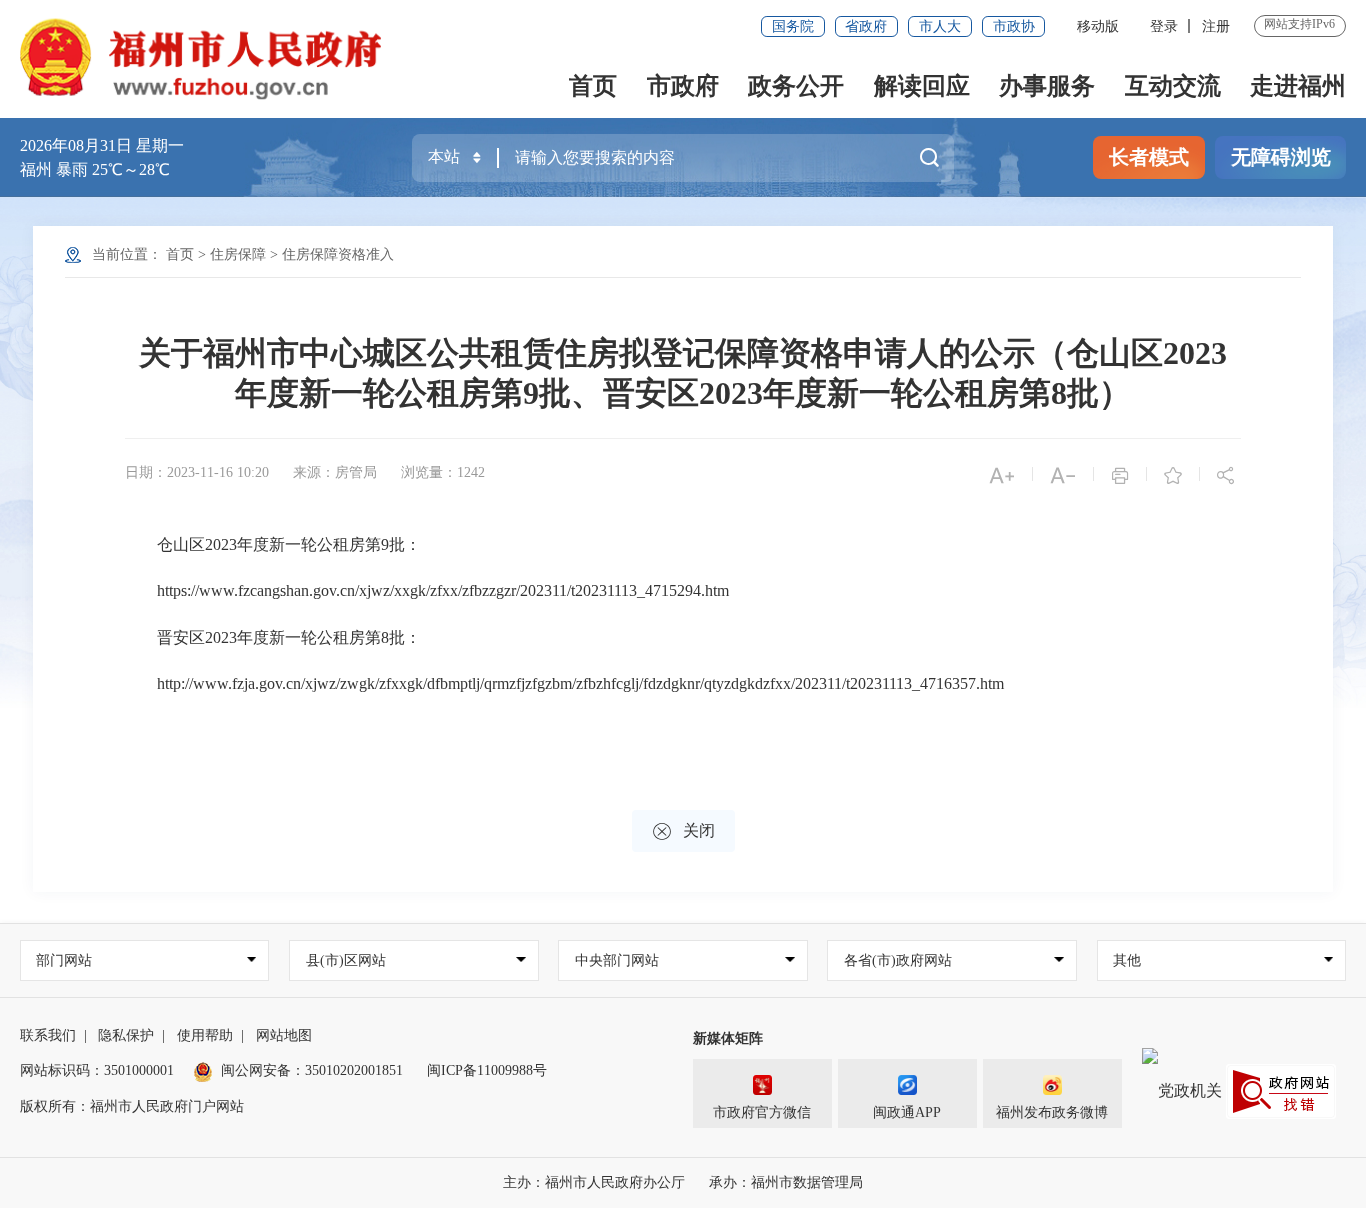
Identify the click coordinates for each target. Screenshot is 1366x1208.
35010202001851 (354, 1070)
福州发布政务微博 (1052, 1112)
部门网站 (64, 960)
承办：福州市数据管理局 (786, 1182)
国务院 (793, 26)
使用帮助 (205, 1035)
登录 (1164, 26)
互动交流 (1173, 86)
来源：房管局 (335, 472)
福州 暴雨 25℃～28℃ (95, 169)
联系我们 (48, 1035)
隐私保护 (126, 1035)
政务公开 (796, 86)
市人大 (940, 26)
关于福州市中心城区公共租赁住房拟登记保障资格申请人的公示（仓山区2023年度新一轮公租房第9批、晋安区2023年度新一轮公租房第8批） (683, 373)
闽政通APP (907, 1112)
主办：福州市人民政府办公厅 (594, 1182)
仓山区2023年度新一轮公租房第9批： (273, 544)
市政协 (1014, 26)
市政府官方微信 (762, 1112)
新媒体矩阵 (728, 1038)
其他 (1127, 960)
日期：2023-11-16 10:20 (197, 472)
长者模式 (1149, 157)
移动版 (1098, 26)
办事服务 (1047, 86)
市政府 (683, 86)
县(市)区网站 (346, 960)
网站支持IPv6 (1299, 24)
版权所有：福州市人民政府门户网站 (132, 1106)
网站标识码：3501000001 (97, 1070)
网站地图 (284, 1035)
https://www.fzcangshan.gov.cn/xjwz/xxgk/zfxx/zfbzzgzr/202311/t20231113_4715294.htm (427, 590)
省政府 (866, 26)
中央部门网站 (617, 960)
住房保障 (238, 254)
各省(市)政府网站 (898, 960)
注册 (1216, 26)
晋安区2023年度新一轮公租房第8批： (273, 637)
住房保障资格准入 (338, 254)
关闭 (683, 831)
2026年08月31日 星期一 (102, 145)
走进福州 (1298, 86)
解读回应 (922, 86)
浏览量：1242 (443, 472)
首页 (593, 86)
